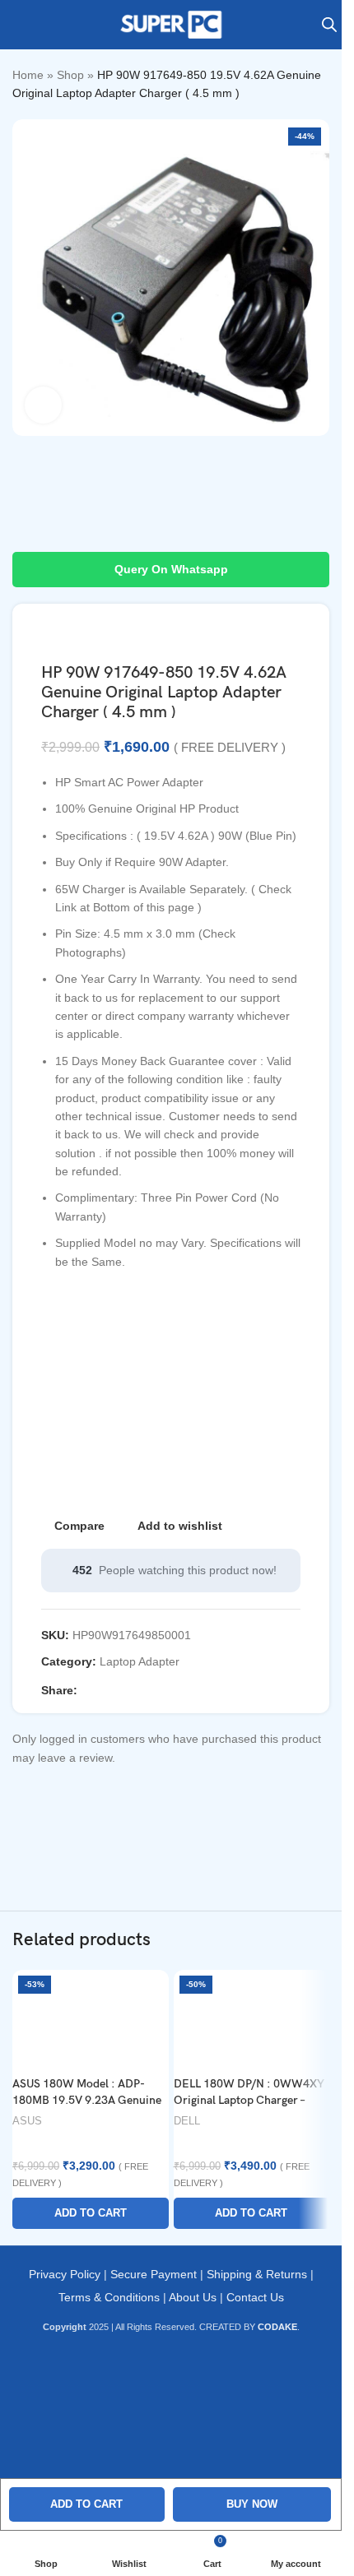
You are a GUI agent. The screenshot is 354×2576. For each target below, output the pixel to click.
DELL (187, 2121)
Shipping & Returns (257, 2274)
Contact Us (255, 2297)
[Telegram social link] (186, 1690)
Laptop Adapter (140, 1661)
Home (28, 75)
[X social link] (107, 1690)
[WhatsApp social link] (166, 1690)
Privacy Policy (65, 2274)
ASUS (27, 2121)
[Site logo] (171, 24)
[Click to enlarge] (43, 405)
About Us (193, 2297)
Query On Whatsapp (171, 569)
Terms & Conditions (109, 2297)
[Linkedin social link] (147, 1690)
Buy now (252, 2504)
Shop (70, 75)
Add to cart (86, 2504)
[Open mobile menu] (19, 25)
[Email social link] (127, 1690)
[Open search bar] (329, 24)
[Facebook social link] (87, 1690)
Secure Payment (154, 2274)
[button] (91, 2213)
